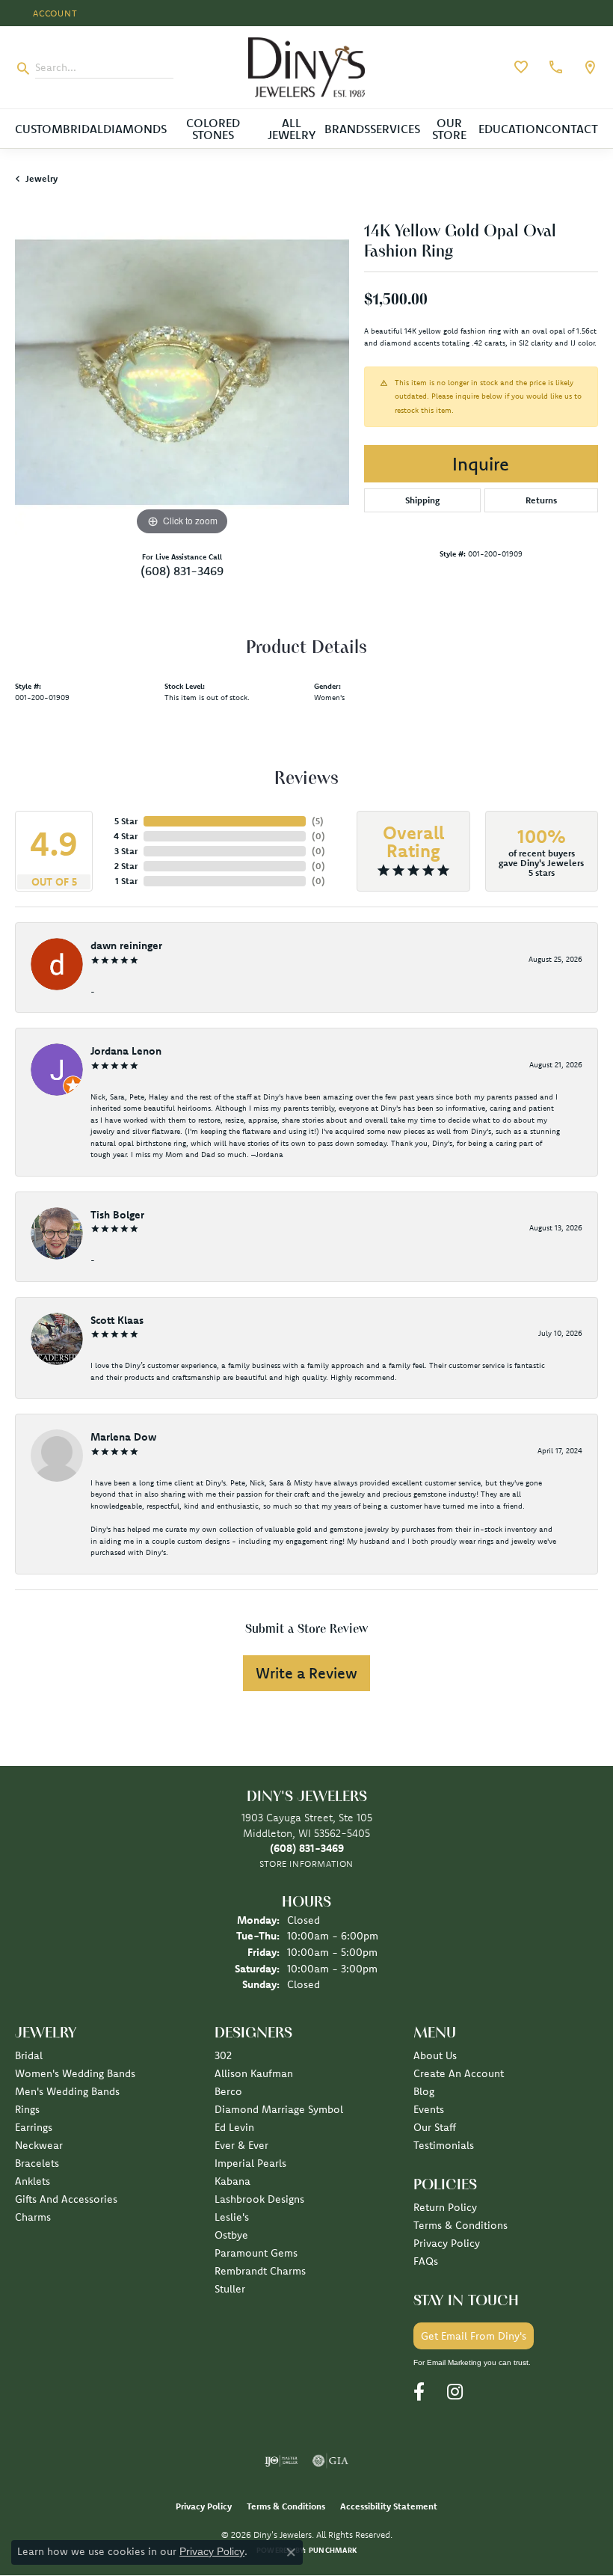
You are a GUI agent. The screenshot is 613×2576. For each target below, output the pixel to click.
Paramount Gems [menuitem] (256, 2253)
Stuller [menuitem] (230, 2289)
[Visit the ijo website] (281, 2461)
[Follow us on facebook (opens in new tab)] (419, 2392)
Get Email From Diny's (474, 2336)
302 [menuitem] (223, 2055)
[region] (182, 373)
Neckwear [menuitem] (39, 2145)
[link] (554, 67)
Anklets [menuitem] (33, 2181)
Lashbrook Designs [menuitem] (259, 2199)
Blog (424, 2091)
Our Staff (435, 2127)
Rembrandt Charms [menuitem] (260, 2271)
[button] (54, 13)
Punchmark (333, 2550)
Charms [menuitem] (33, 2217)
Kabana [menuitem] (232, 2181)
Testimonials (444, 2145)
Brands (347, 129)
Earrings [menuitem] (34, 2127)
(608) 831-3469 (182, 571)
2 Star (126, 866)
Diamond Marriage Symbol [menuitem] (279, 2109)
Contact (571, 129)
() (318, 821)
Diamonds (135, 129)
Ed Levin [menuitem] (234, 2127)
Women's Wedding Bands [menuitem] (75, 2073)
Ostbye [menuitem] (231, 2235)
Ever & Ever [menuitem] (241, 2145)
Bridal (83, 129)
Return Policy (445, 2207)
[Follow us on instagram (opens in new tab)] (455, 2392)
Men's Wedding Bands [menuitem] (67, 2091)
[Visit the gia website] (330, 2461)
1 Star (126, 881)
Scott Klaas (117, 1320)
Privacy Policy (447, 2243)
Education (511, 129)
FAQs (426, 2261)
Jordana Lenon (126, 1051)
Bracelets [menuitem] (37, 2163)
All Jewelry (292, 129)
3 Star (126, 851)
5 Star (126, 821)
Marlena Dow (123, 1437)
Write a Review (306, 1673)
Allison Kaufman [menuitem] (254, 2073)
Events (429, 2109)
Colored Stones (213, 129)
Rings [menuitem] (27, 2109)
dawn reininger (126, 945)
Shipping (422, 500)
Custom (39, 129)
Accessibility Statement (389, 2506)
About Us (435, 2055)
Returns (541, 500)
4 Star (126, 836)
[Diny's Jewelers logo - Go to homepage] (307, 67)
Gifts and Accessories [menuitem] (66, 2199)
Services (395, 129)
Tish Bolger (117, 1215)
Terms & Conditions (460, 2225)
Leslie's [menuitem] (232, 2217)
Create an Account (459, 2073)
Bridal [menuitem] (29, 2055)
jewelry (41, 178)
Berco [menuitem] (228, 2091)
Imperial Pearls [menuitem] (250, 2163)
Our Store (449, 129)
